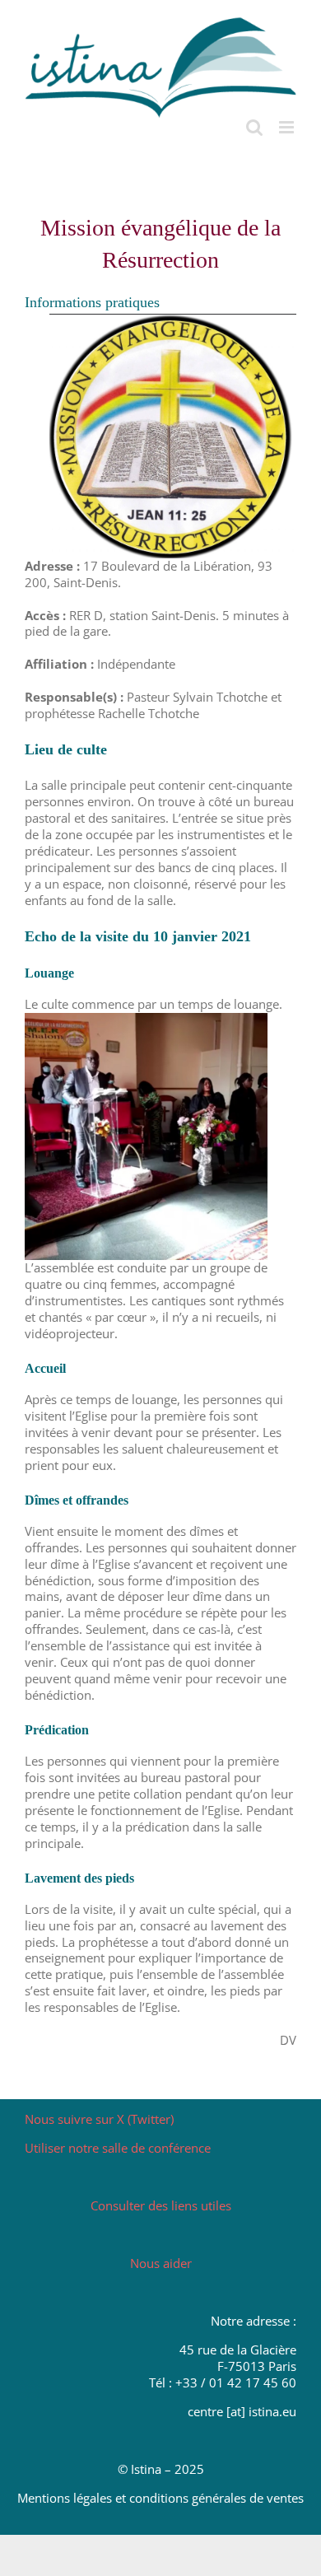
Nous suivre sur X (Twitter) (99, 2119)
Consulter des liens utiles (161, 2205)
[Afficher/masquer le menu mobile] (288, 127)
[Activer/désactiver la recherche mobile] (254, 127)
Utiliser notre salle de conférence (118, 2148)
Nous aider (161, 2263)
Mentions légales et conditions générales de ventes (160, 2498)
